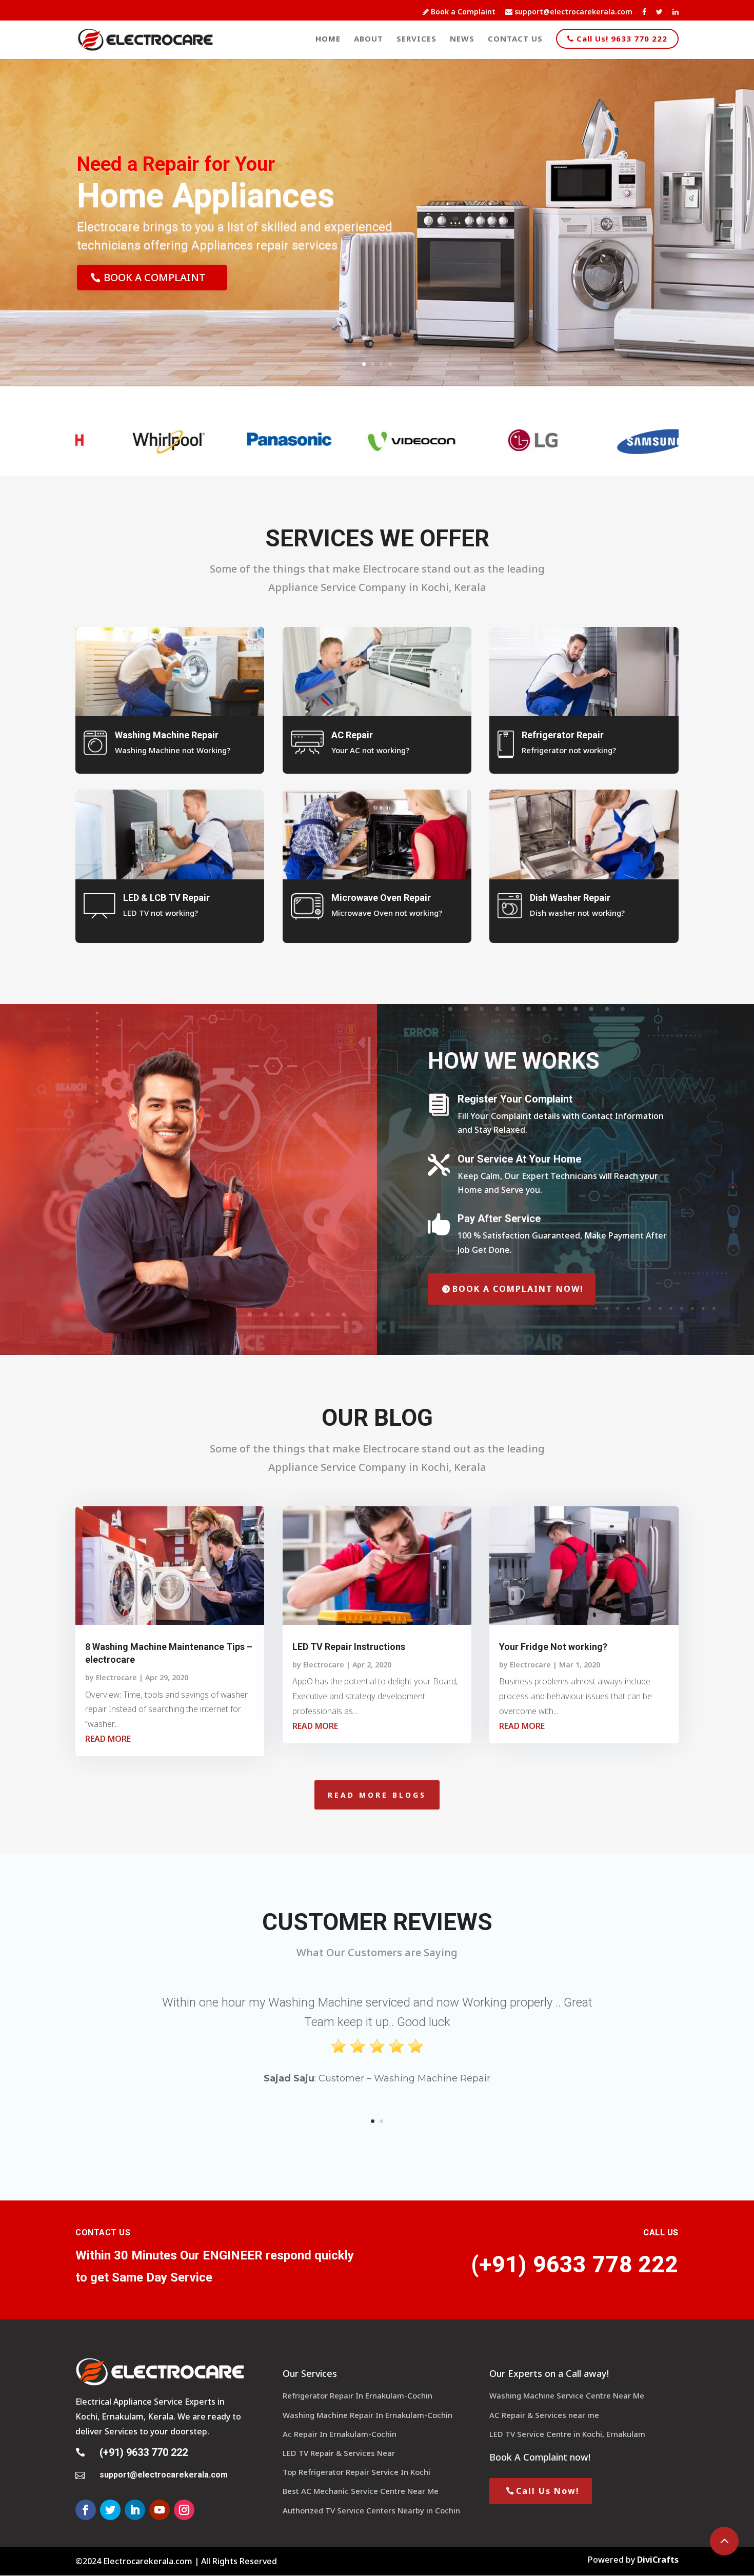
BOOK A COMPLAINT (155, 277)
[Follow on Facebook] (86, 2510)
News (462, 39)
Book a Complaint (462, 12)
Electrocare (116, 1677)
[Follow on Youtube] (160, 2510)
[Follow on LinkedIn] (135, 2510)
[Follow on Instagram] (184, 2510)
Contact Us (515, 39)
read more (108, 1739)
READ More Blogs (377, 1795)
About (369, 39)
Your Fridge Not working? (553, 1647)
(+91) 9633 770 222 (144, 2452)
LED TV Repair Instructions (349, 1647)
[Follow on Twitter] (110, 2510)
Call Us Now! (548, 2491)
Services (416, 39)
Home (328, 39)
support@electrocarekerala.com (572, 12)
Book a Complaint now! (518, 1289)
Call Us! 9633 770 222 (621, 38)
